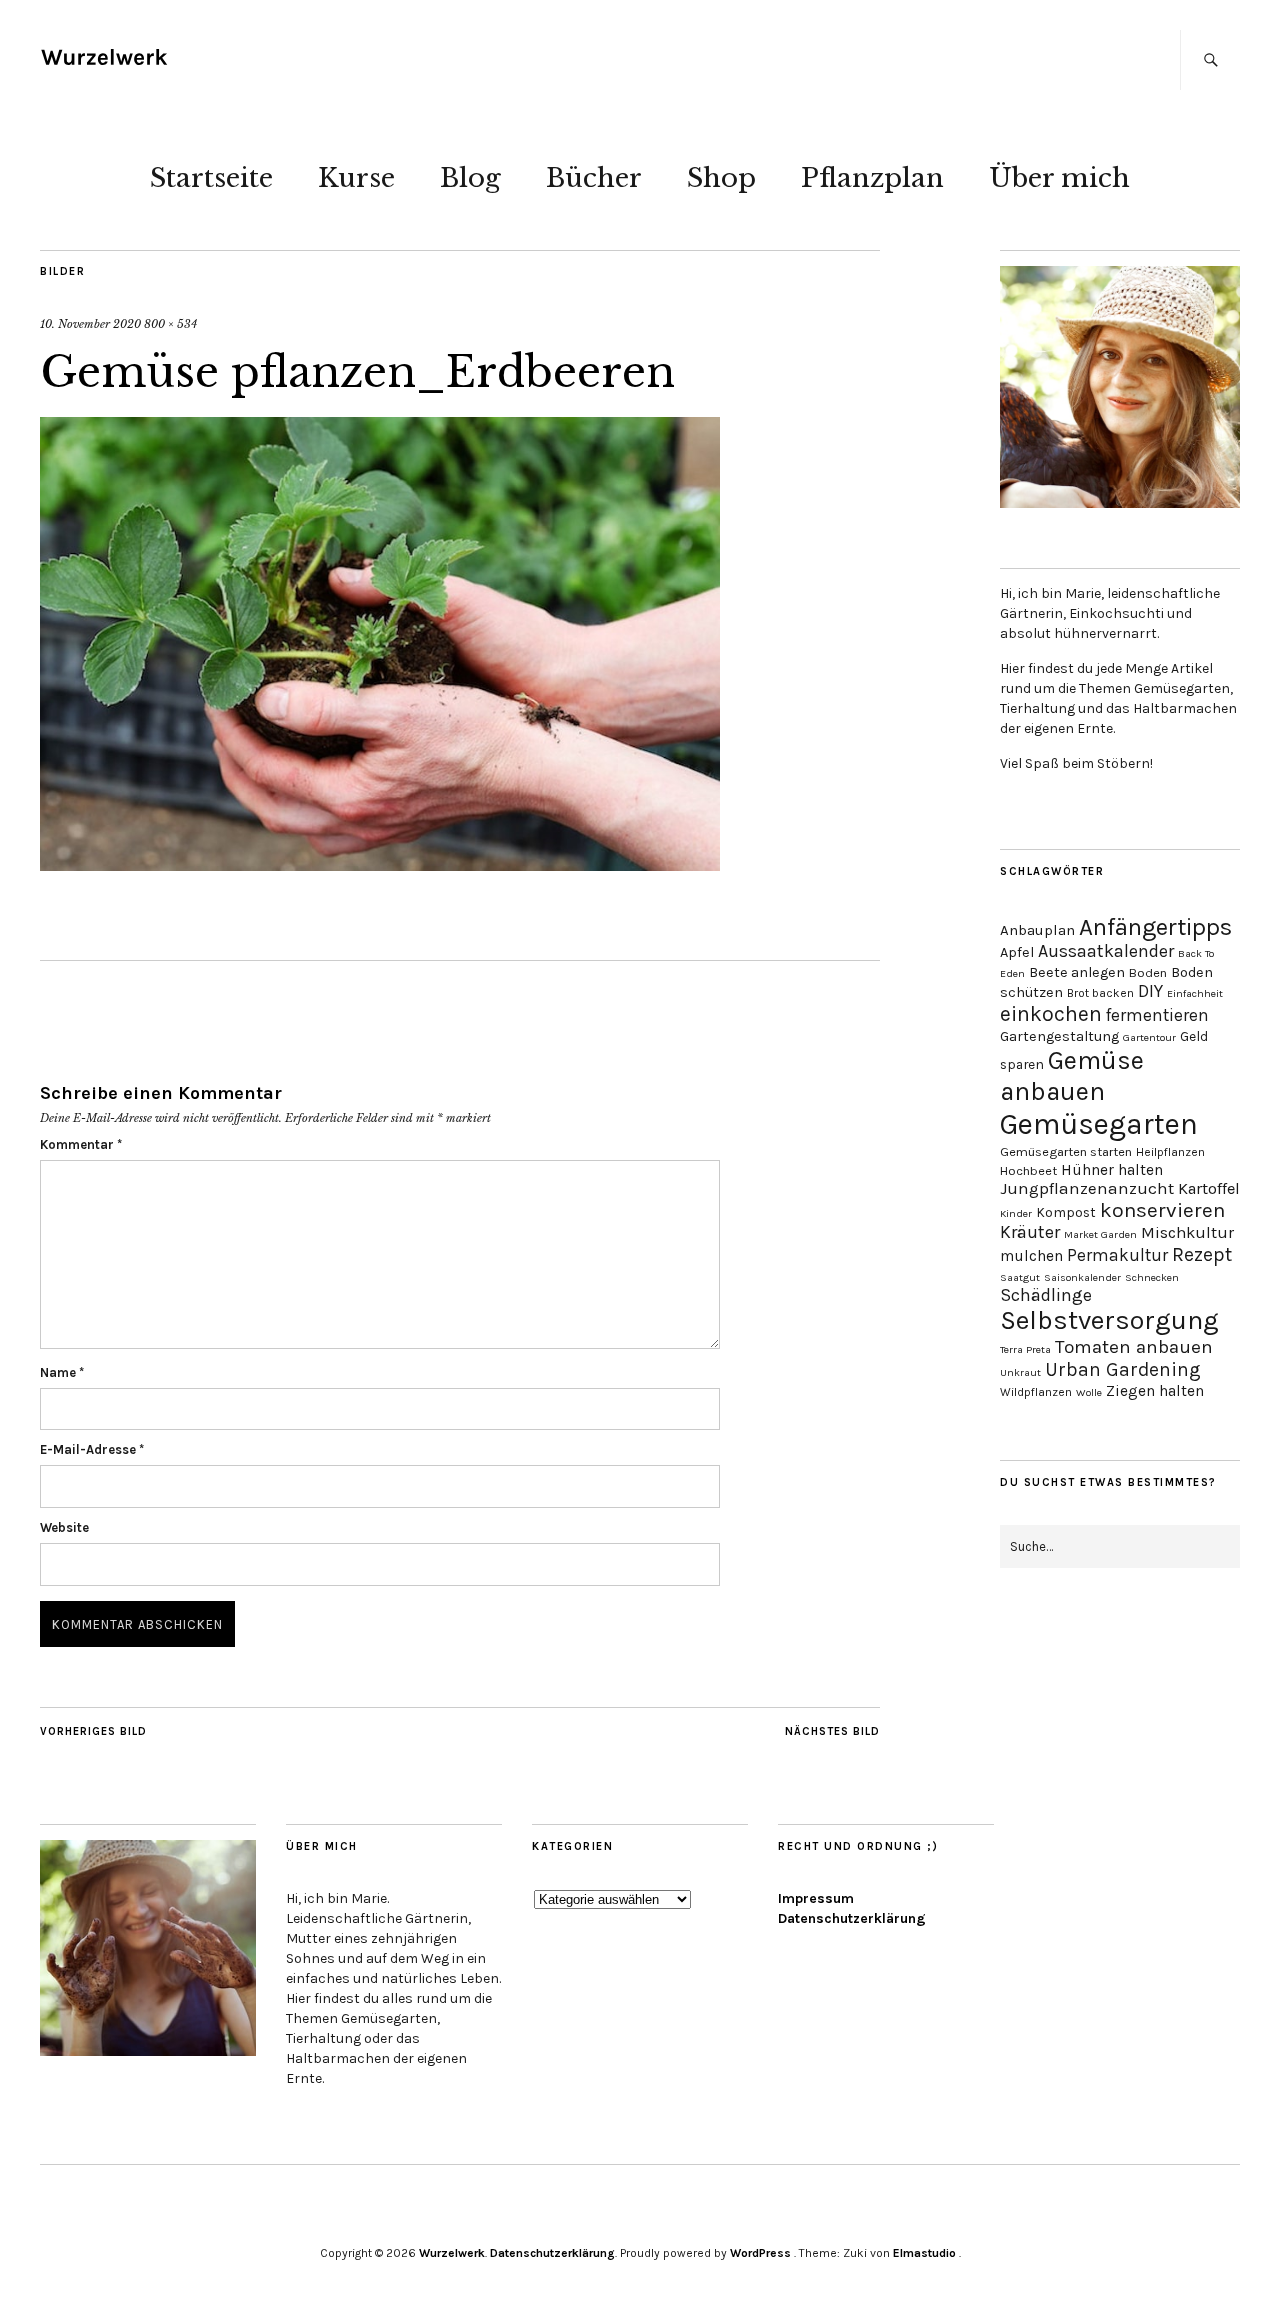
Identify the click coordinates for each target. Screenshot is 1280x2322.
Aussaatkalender (1106, 951)
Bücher (594, 178)
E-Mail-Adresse (92, 1449)
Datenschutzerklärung (852, 1918)
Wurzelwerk (452, 2253)
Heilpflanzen (1170, 1152)
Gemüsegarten (1099, 1124)
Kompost (1066, 1212)
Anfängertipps (1155, 927)
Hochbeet (1028, 1170)
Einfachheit (1195, 993)
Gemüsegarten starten (1066, 1151)
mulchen (1031, 1256)
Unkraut (1020, 1372)
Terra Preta (1025, 1349)
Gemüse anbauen (1072, 1076)
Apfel (1017, 952)
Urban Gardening (1123, 1369)
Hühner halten (1112, 1170)
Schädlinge (1046, 1295)
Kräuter (1030, 1232)
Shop (721, 178)
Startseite (211, 178)
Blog (470, 178)
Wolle (1089, 1392)
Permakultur (1117, 1255)
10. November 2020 (90, 324)
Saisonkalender (1082, 1277)
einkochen (1051, 1013)
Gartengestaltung (1059, 1036)
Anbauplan (1037, 930)
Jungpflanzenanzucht (1087, 1188)
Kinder (1016, 1213)
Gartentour (1149, 1037)
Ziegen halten (1155, 1391)
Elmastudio (924, 2253)
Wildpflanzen (1036, 1392)
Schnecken (1152, 1277)
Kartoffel (1209, 1188)
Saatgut (1020, 1277)
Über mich (1059, 178)
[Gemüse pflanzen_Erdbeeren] (380, 865)
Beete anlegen (1077, 972)
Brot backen (1100, 993)
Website (64, 1527)
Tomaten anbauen (1134, 1347)
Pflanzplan (872, 178)
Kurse (356, 178)
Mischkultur (1187, 1232)
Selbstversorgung (1109, 1320)
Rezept (1202, 1254)
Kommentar (81, 1144)
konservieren (1162, 1210)
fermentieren (1157, 1015)
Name (62, 1372)
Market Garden (1100, 1234)
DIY (1150, 991)
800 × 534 (170, 324)
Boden (1148, 972)
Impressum (816, 1898)
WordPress (760, 2253)
